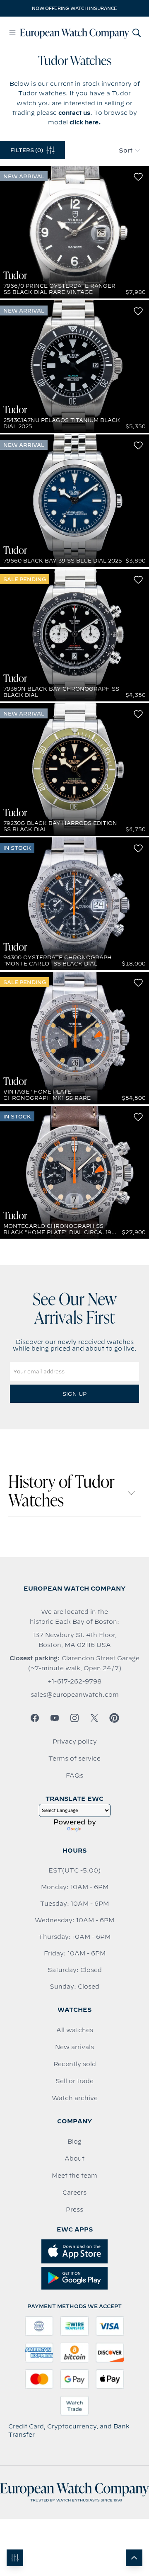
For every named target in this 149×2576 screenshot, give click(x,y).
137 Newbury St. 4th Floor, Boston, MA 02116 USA (75, 1640)
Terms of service (74, 1759)
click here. (85, 122)
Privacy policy (75, 1742)
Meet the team (74, 2176)
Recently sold (75, 2064)
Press (74, 2210)
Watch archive (75, 2098)
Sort (126, 150)
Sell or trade (74, 2081)
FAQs (74, 1776)
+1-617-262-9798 (74, 1681)
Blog (74, 2142)
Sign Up (74, 1394)
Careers (74, 2193)
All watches (75, 2030)
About (74, 2159)
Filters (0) (27, 150)
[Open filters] (15, 2558)
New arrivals (74, 2047)
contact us (74, 113)
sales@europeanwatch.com (75, 1695)
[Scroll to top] (134, 2558)
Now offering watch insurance (74, 8)
